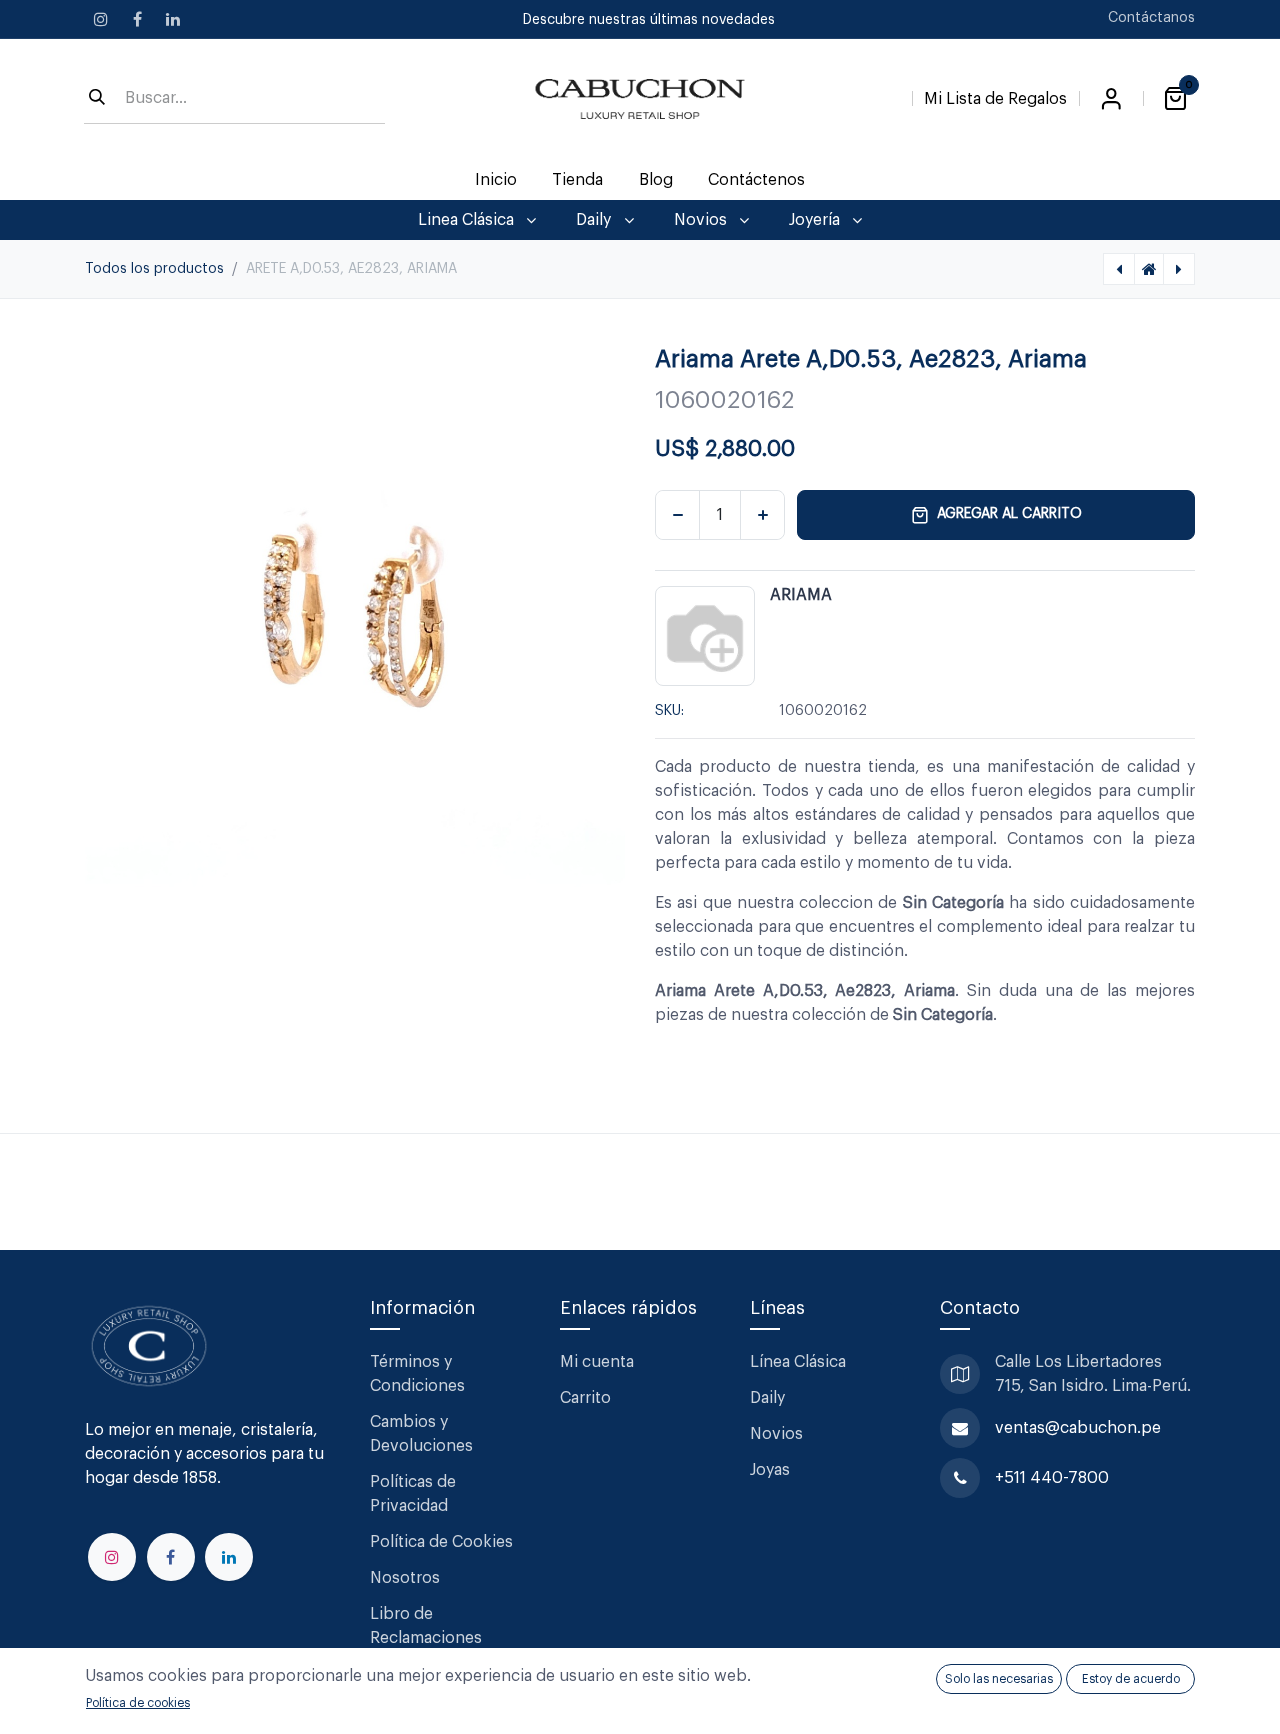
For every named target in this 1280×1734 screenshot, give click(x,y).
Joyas (770, 1470)
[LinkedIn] (173, 19)
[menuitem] (496, 180)
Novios (776, 1434)
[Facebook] (137, 19)
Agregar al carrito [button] (1009, 514)
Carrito (585, 1398)
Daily (767, 1398)
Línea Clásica (798, 1362)
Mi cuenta (597, 1362)
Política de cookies (138, 1703)
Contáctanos (1151, 18)
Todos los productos (154, 269)
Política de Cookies (441, 1542)
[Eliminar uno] (677, 515)
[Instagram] (101, 19)
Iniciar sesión (1111, 99)
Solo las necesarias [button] (999, 1679)
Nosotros (405, 1578)
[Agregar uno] (762, 515)
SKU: (669, 711)
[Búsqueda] (97, 99)
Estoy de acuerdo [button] (1131, 1679)
